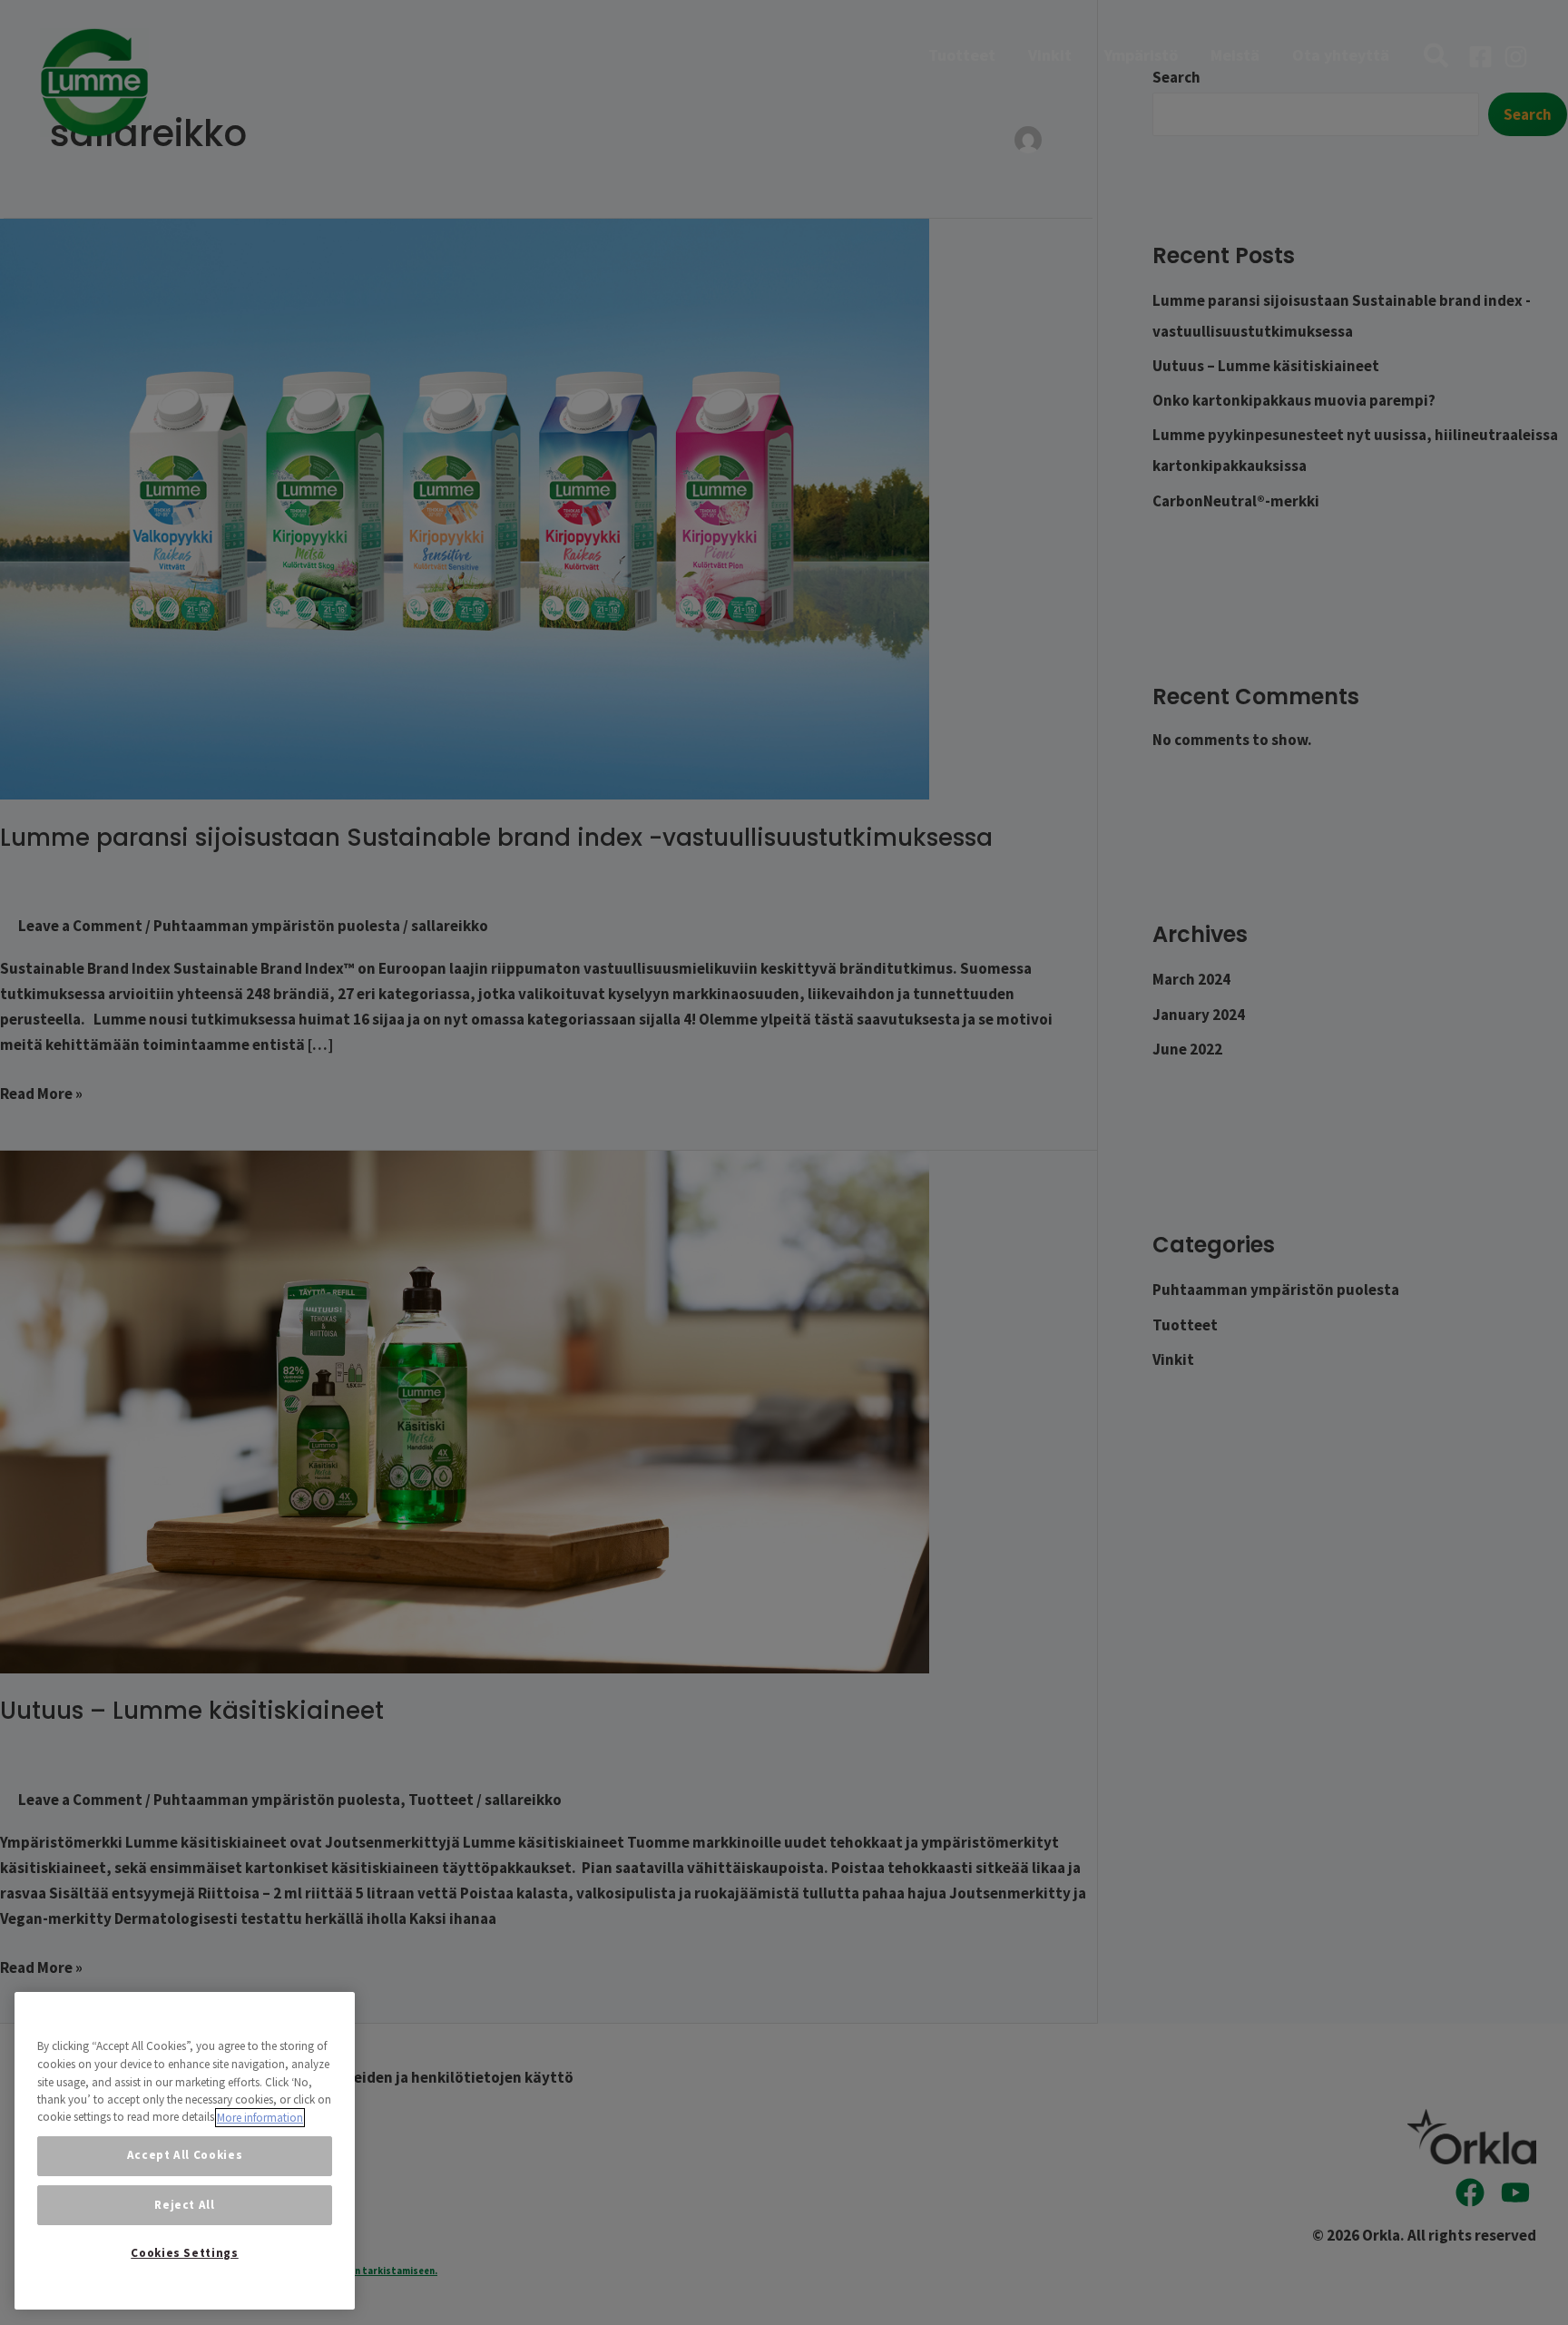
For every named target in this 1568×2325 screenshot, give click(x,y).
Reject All (185, 2205)
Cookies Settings (185, 2253)
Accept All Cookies (185, 2155)
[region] (185, 2151)
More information (260, 2118)
